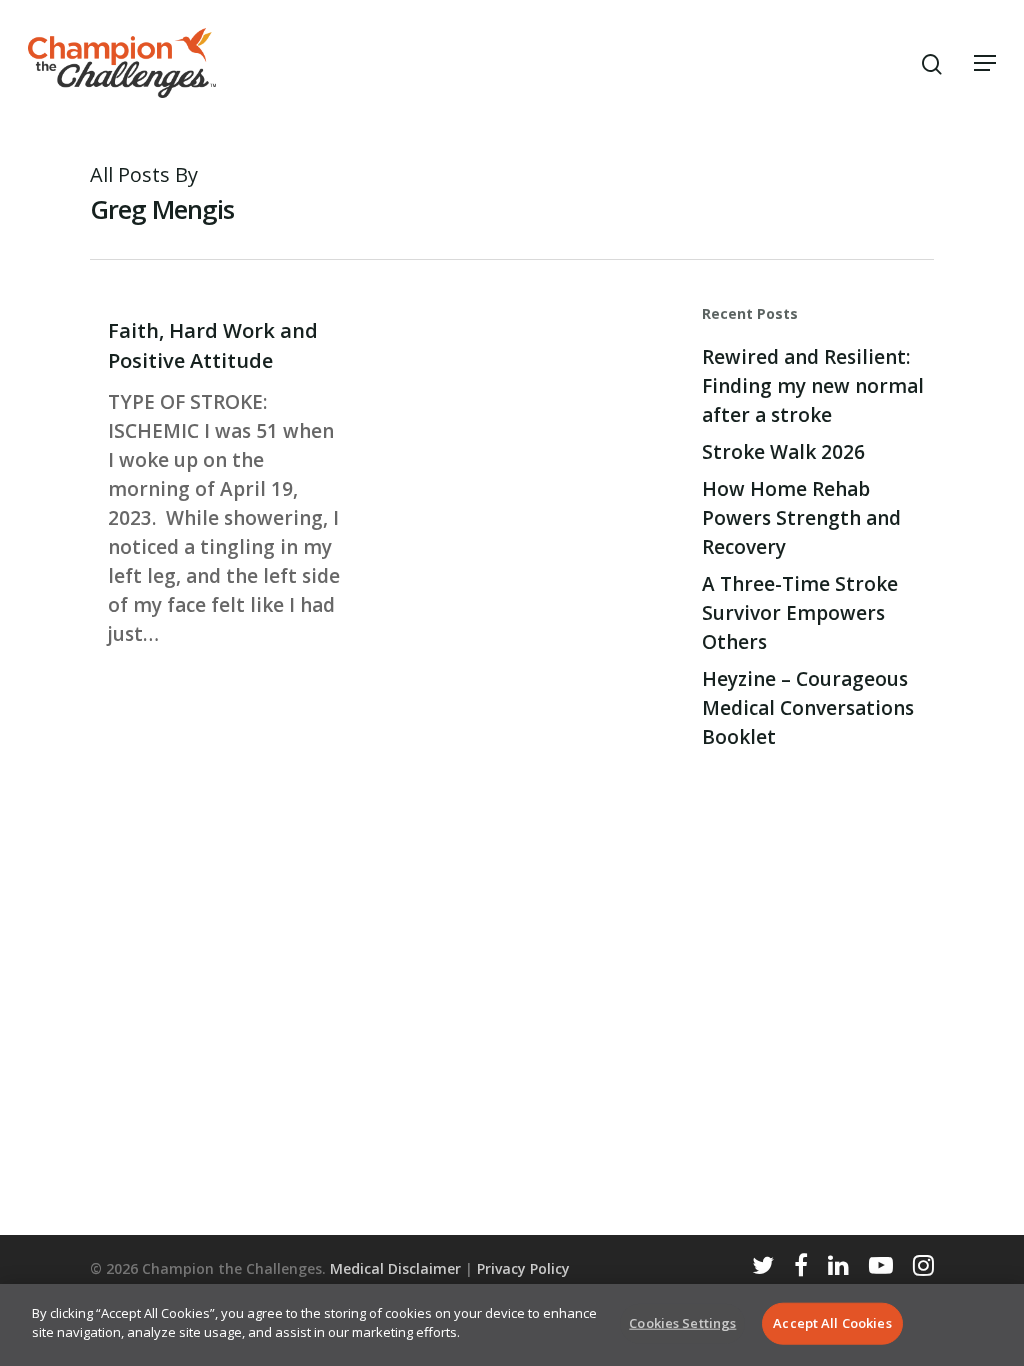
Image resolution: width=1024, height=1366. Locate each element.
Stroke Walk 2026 (783, 452)
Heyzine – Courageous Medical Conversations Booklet (808, 708)
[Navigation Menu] (985, 63)
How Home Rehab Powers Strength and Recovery (801, 518)
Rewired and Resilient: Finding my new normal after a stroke (813, 386)
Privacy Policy (523, 1268)
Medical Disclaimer (395, 1268)
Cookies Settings (682, 1323)
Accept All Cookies (832, 1323)
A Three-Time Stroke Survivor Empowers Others (800, 613)
